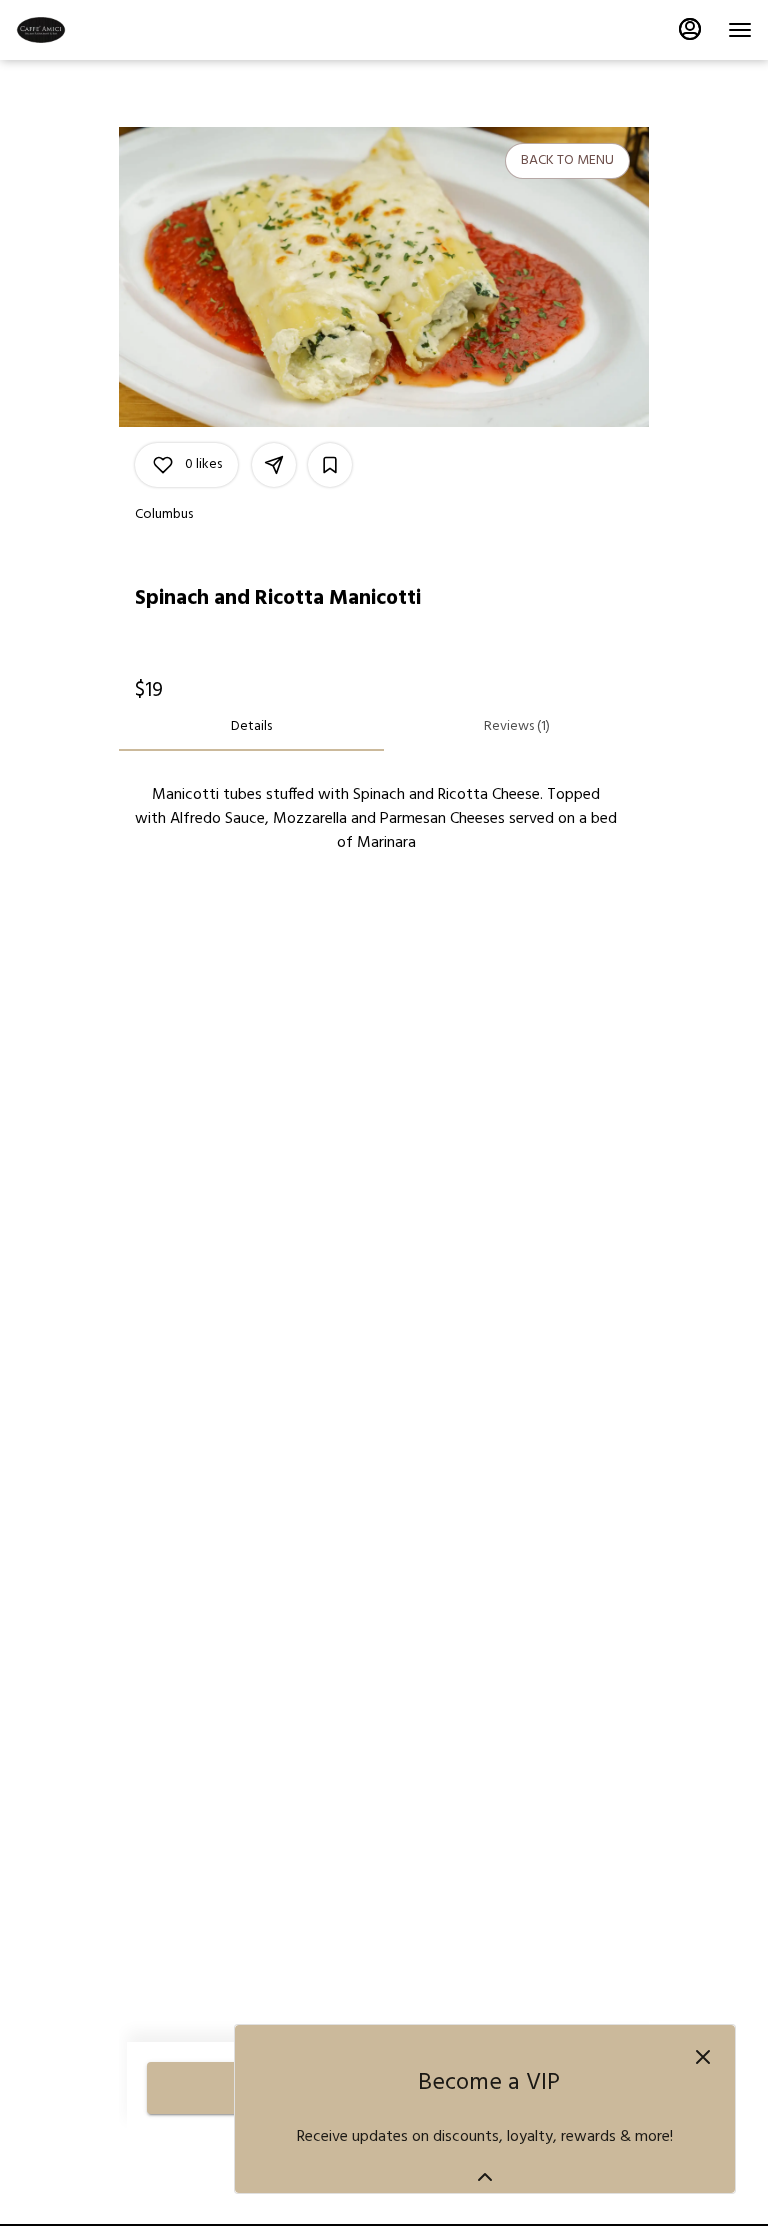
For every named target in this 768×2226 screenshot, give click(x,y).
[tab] (251, 727)
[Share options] (274, 465)
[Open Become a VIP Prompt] (485, 2177)
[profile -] (690, 29)
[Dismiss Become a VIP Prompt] (703, 2057)
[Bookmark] (330, 465)
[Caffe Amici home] (106, 30)
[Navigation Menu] (740, 30)
